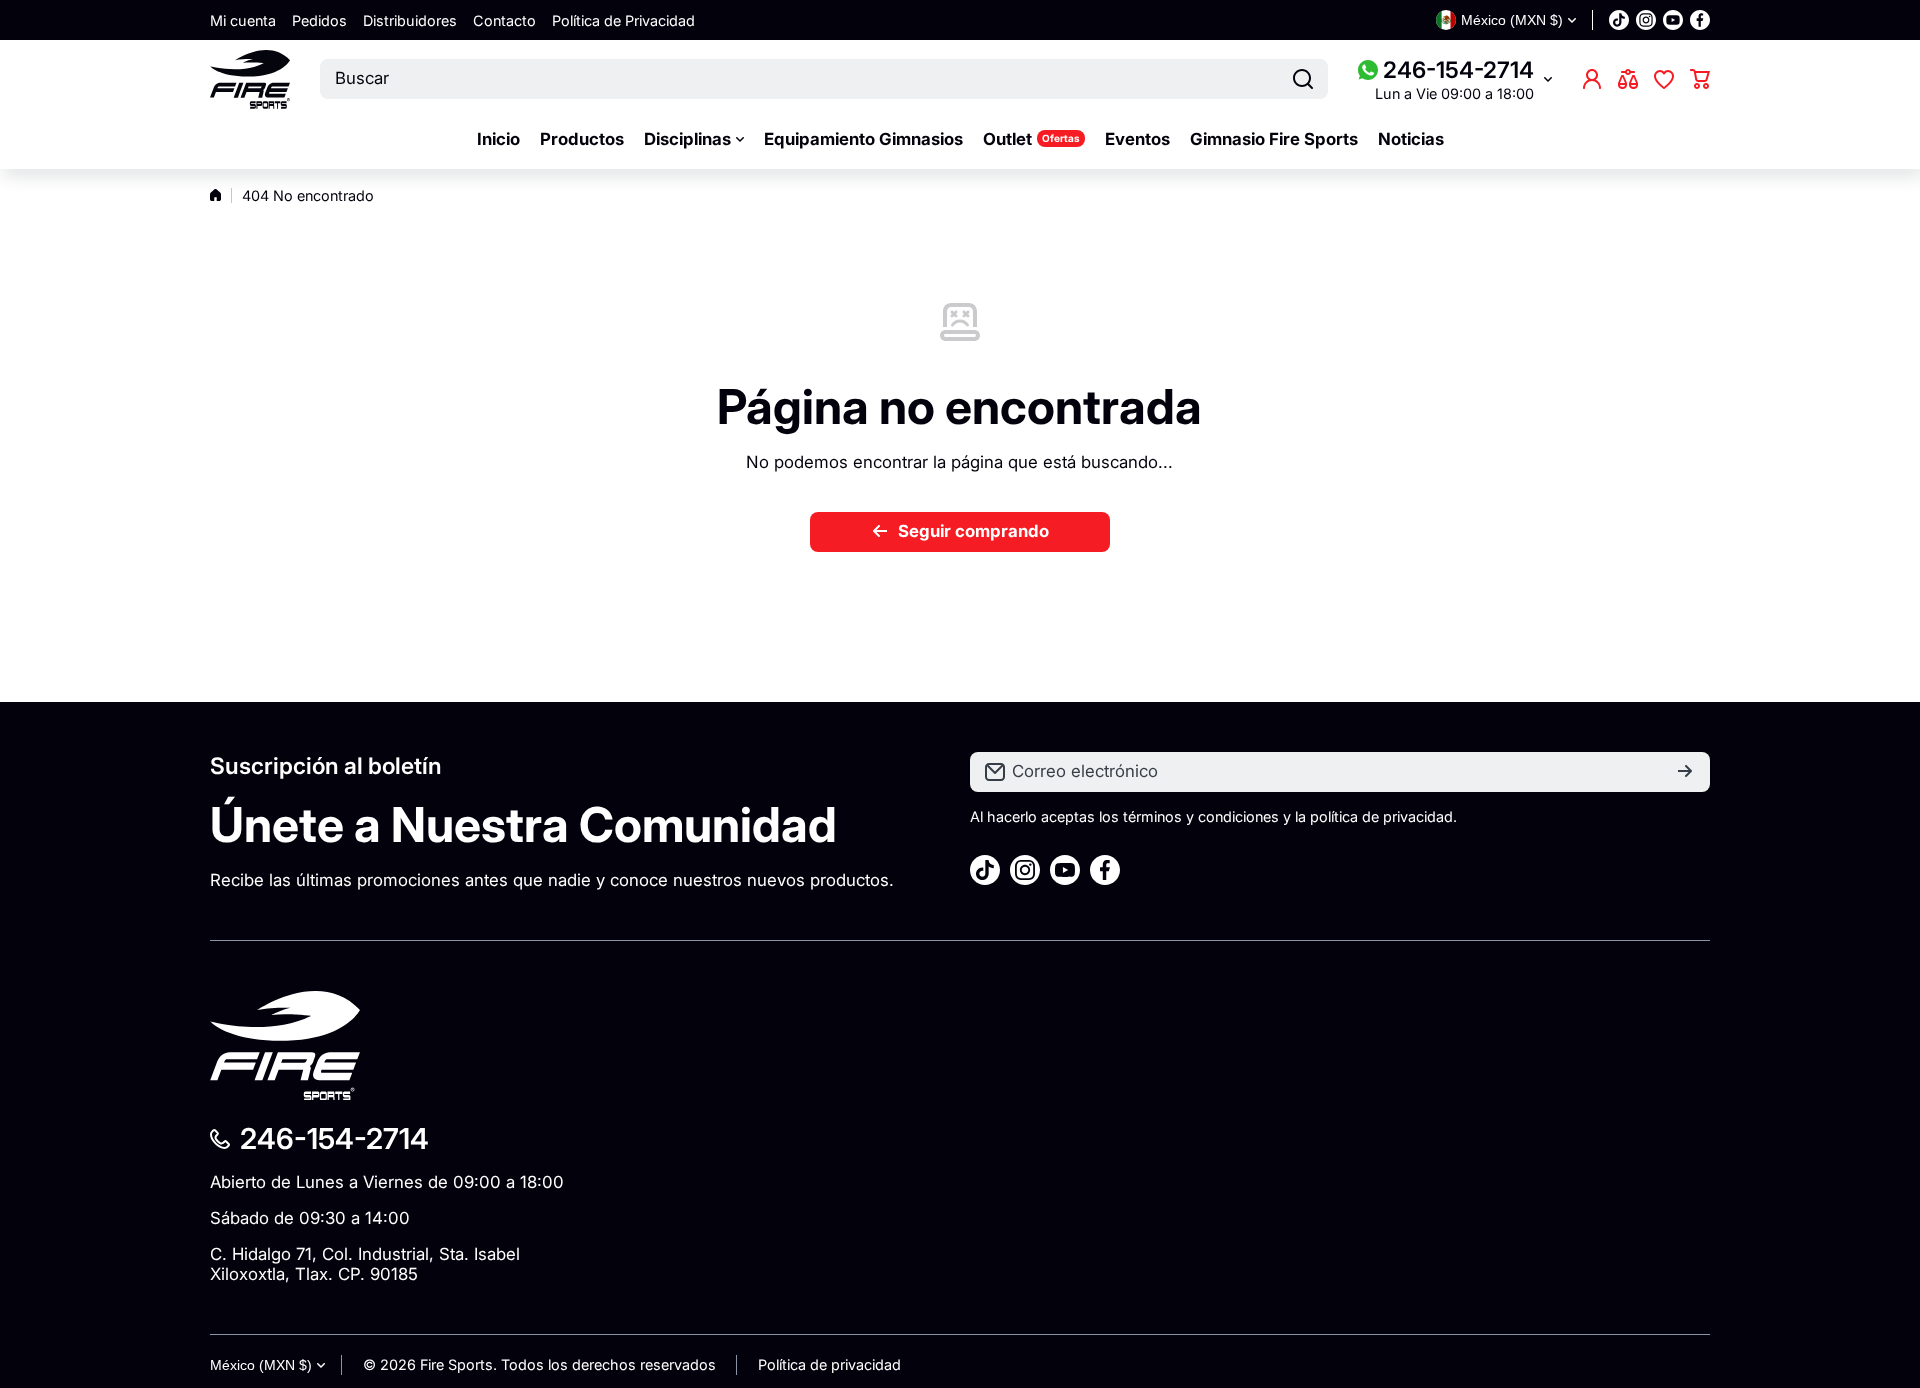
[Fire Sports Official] (250, 79)
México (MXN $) (261, 1365)
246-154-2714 (1458, 69)
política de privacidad (1381, 816)
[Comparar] (1628, 79)
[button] (1700, 79)
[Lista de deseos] (1664, 79)
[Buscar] (1303, 79)
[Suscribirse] (1685, 772)
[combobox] (824, 79)
